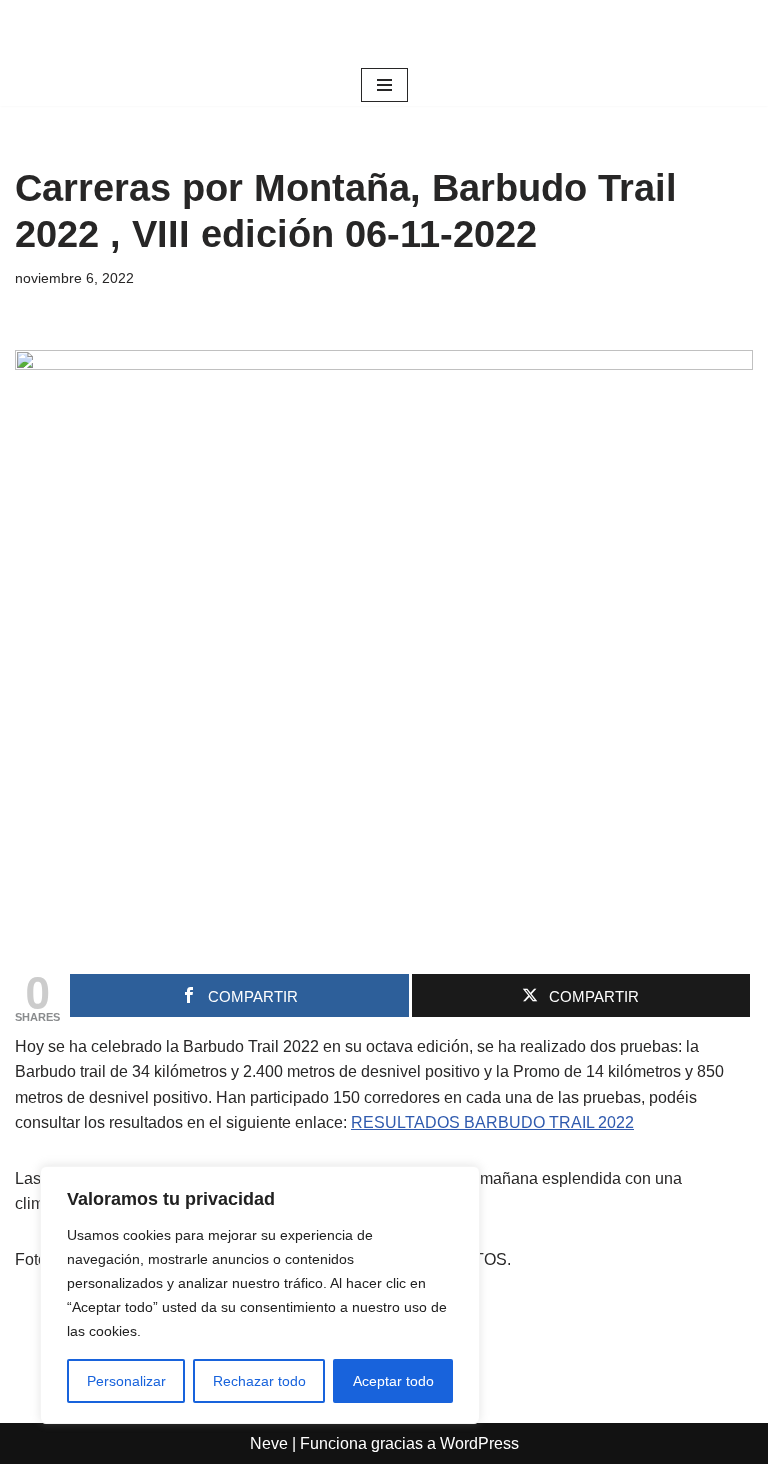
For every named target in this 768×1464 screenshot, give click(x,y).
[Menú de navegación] (384, 85)
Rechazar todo (259, 1381)
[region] (260, 1295)
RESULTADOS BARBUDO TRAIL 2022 (492, 1122)
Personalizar (126, 1381)
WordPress (479, 1443)
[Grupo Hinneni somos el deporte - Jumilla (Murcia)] (384, 32)
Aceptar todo (393, 1381)
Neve (269, 1443)
